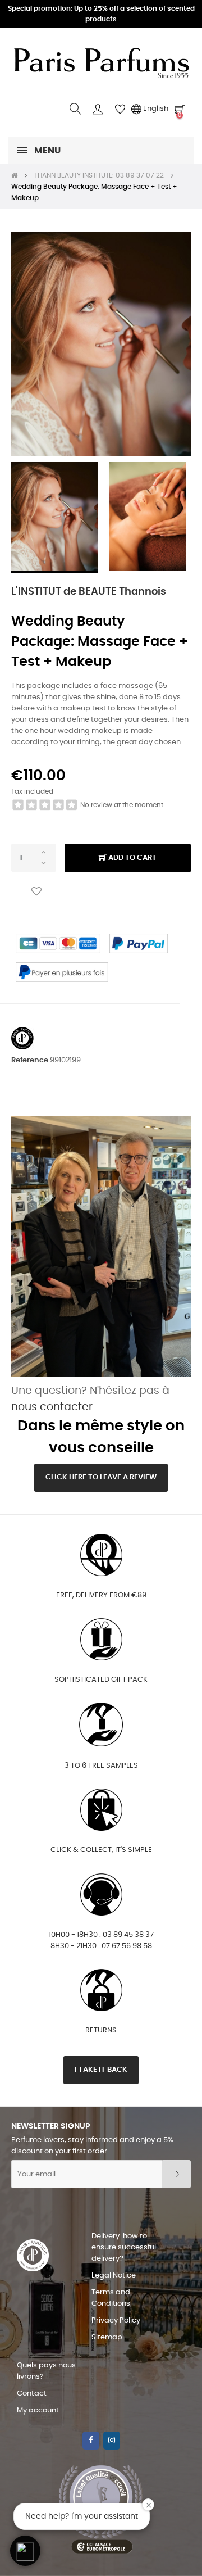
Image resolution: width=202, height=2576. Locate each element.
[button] (25, 2551)
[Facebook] (91, 2441)
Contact (32, 2394)
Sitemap (107, 2337)
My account (38, 2410)
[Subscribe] (176, 2174)
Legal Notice (114, 2276)
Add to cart (132, 858)
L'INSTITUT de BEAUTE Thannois (89, 592)
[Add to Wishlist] (36, 892)
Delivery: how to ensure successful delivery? (124, 2247)
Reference (30, 1060)
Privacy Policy (116, 2321)
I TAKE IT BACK (101, 2070)
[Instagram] (112, 2441)
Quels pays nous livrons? (46, 2371)
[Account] (98, 109)
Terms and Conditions (111, 2298)
